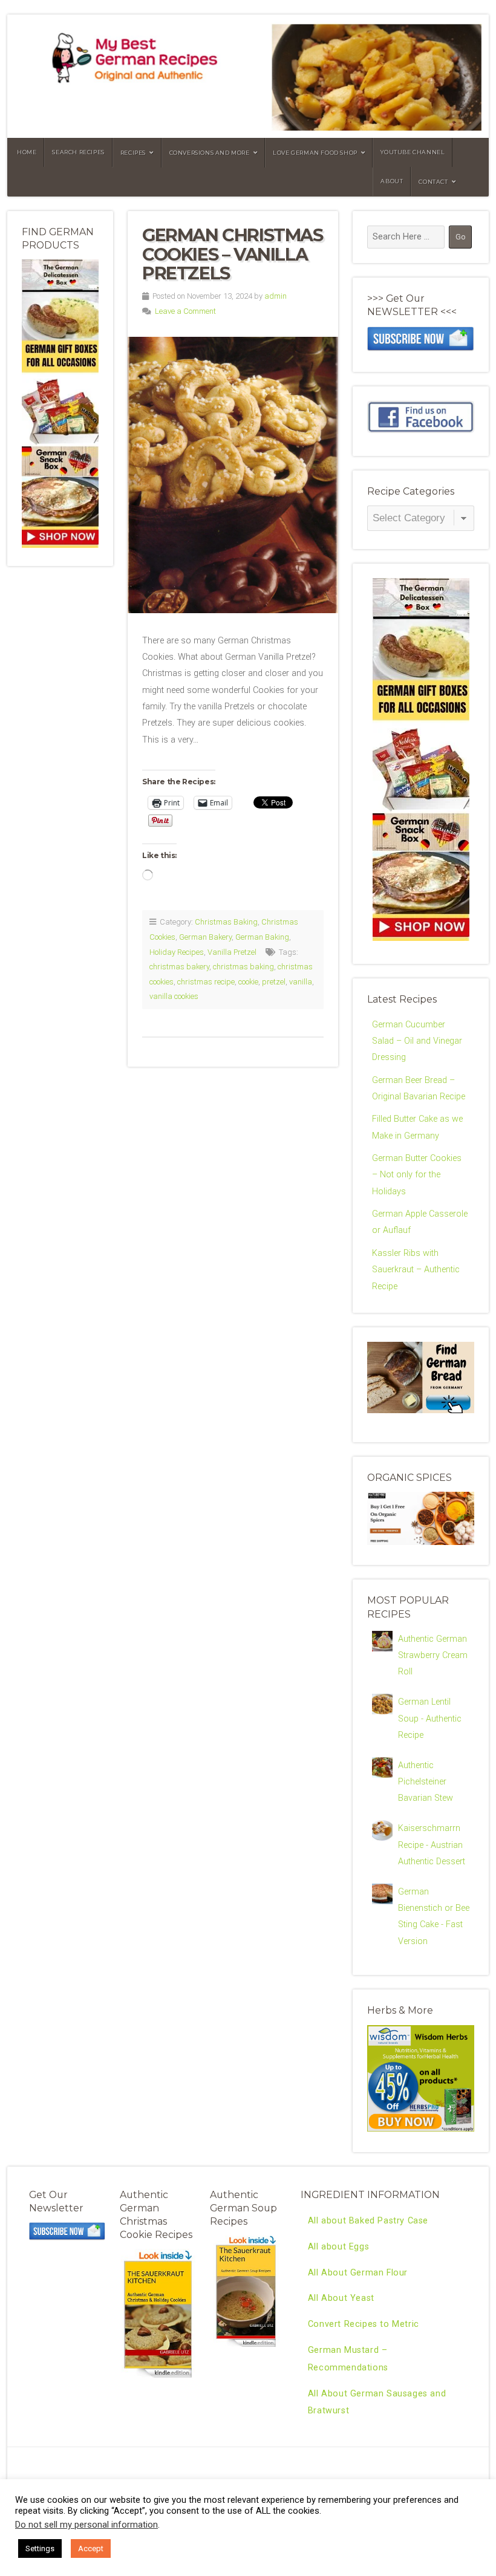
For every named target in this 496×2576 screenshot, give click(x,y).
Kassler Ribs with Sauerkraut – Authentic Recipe (416, 1270)
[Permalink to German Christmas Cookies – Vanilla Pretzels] (233, 475)
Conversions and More (210, 153)
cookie (248, 982)
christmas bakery (179, 967)
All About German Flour (358, 2273)
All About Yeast (341, 2298)
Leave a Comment (185, 311)
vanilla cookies (174, 996)
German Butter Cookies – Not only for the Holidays (417, 1175)
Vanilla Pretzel (232, 952)
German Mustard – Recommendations (348, 2359)
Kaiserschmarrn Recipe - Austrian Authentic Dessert (432, 1845)
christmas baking (243, 967)
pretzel (274, 982)
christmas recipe (206, 982)
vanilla (301, 982)
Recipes (133, 153)
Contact (433, 182)
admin (276, 296)
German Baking (262, 937)
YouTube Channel (413, 152)
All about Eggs (338, 2247)
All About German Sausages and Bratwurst (377, 2402)
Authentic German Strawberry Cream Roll (433, 1656)
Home (27, 152)
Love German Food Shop (315, 153)
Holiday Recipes (177, 952)
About (392, 181)
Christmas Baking (226, 922)
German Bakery (205, 937)
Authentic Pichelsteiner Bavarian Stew (426, 1782)
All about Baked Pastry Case (368, 2221)
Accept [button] (91, 2548)
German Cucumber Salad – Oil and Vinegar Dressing (417, 1041)
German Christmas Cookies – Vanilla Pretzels (233, 254)
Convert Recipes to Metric (364, 2324)
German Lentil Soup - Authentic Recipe (430, 1719)
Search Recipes (78, 152)
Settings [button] (40, 2548)
